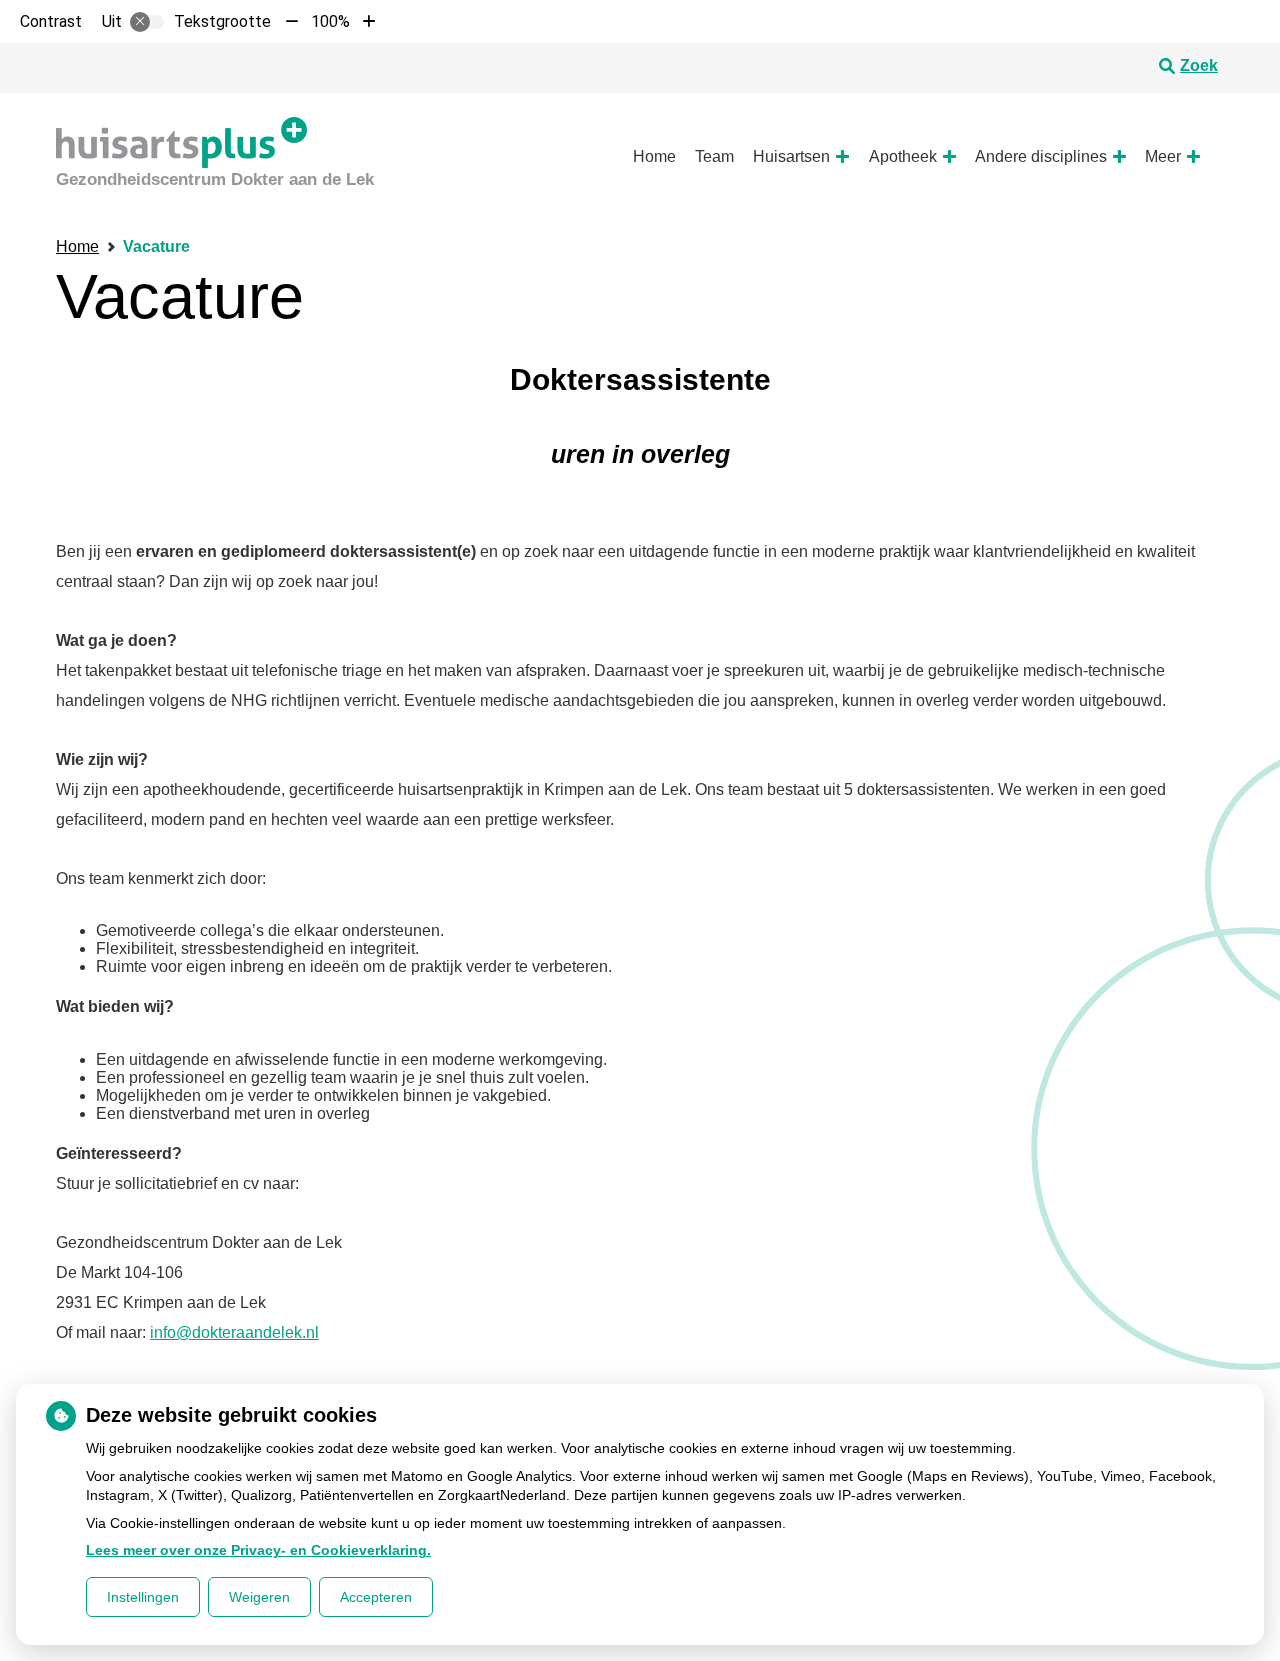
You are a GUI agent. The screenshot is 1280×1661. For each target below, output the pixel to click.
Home (654, 156)
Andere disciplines (1041, 156)
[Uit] (147, 22)
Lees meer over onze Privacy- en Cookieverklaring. (258, 1550)
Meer (1163, 156)
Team (714, 156)
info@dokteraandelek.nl (234, 1332)
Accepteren (376, 1597)
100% (330, 21)
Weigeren (259, 1597)
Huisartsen (791, 156)
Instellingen (143, 1597)
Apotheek (903, 156)
